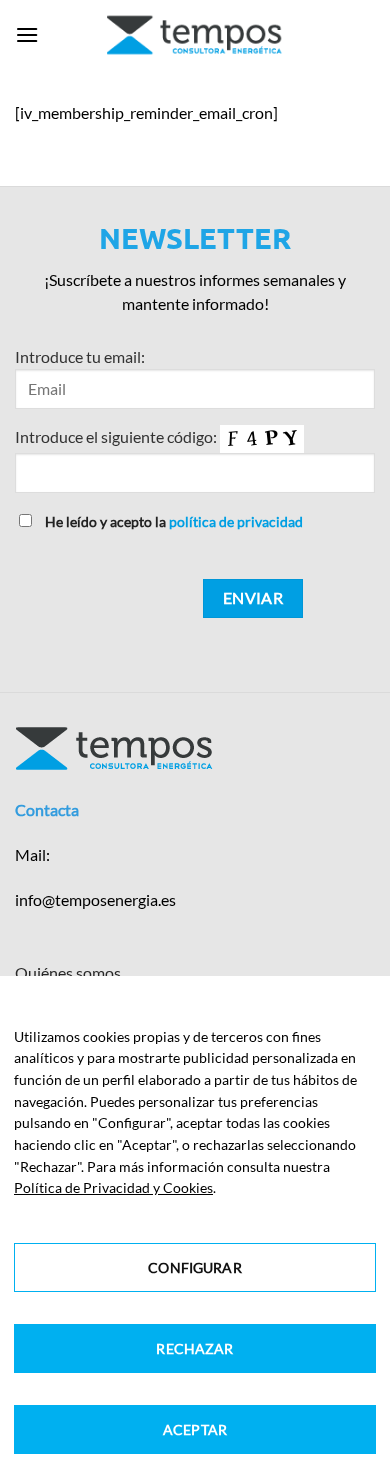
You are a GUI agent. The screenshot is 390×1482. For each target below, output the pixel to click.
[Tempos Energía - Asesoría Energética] (195, 35)
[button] (27, 34)
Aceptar (195, 1429)
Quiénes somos (68, 972)
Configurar (194, 1267)
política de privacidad (236, 521)
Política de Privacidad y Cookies (113, 1187)
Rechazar (194, 1348)
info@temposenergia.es (95, 899)
